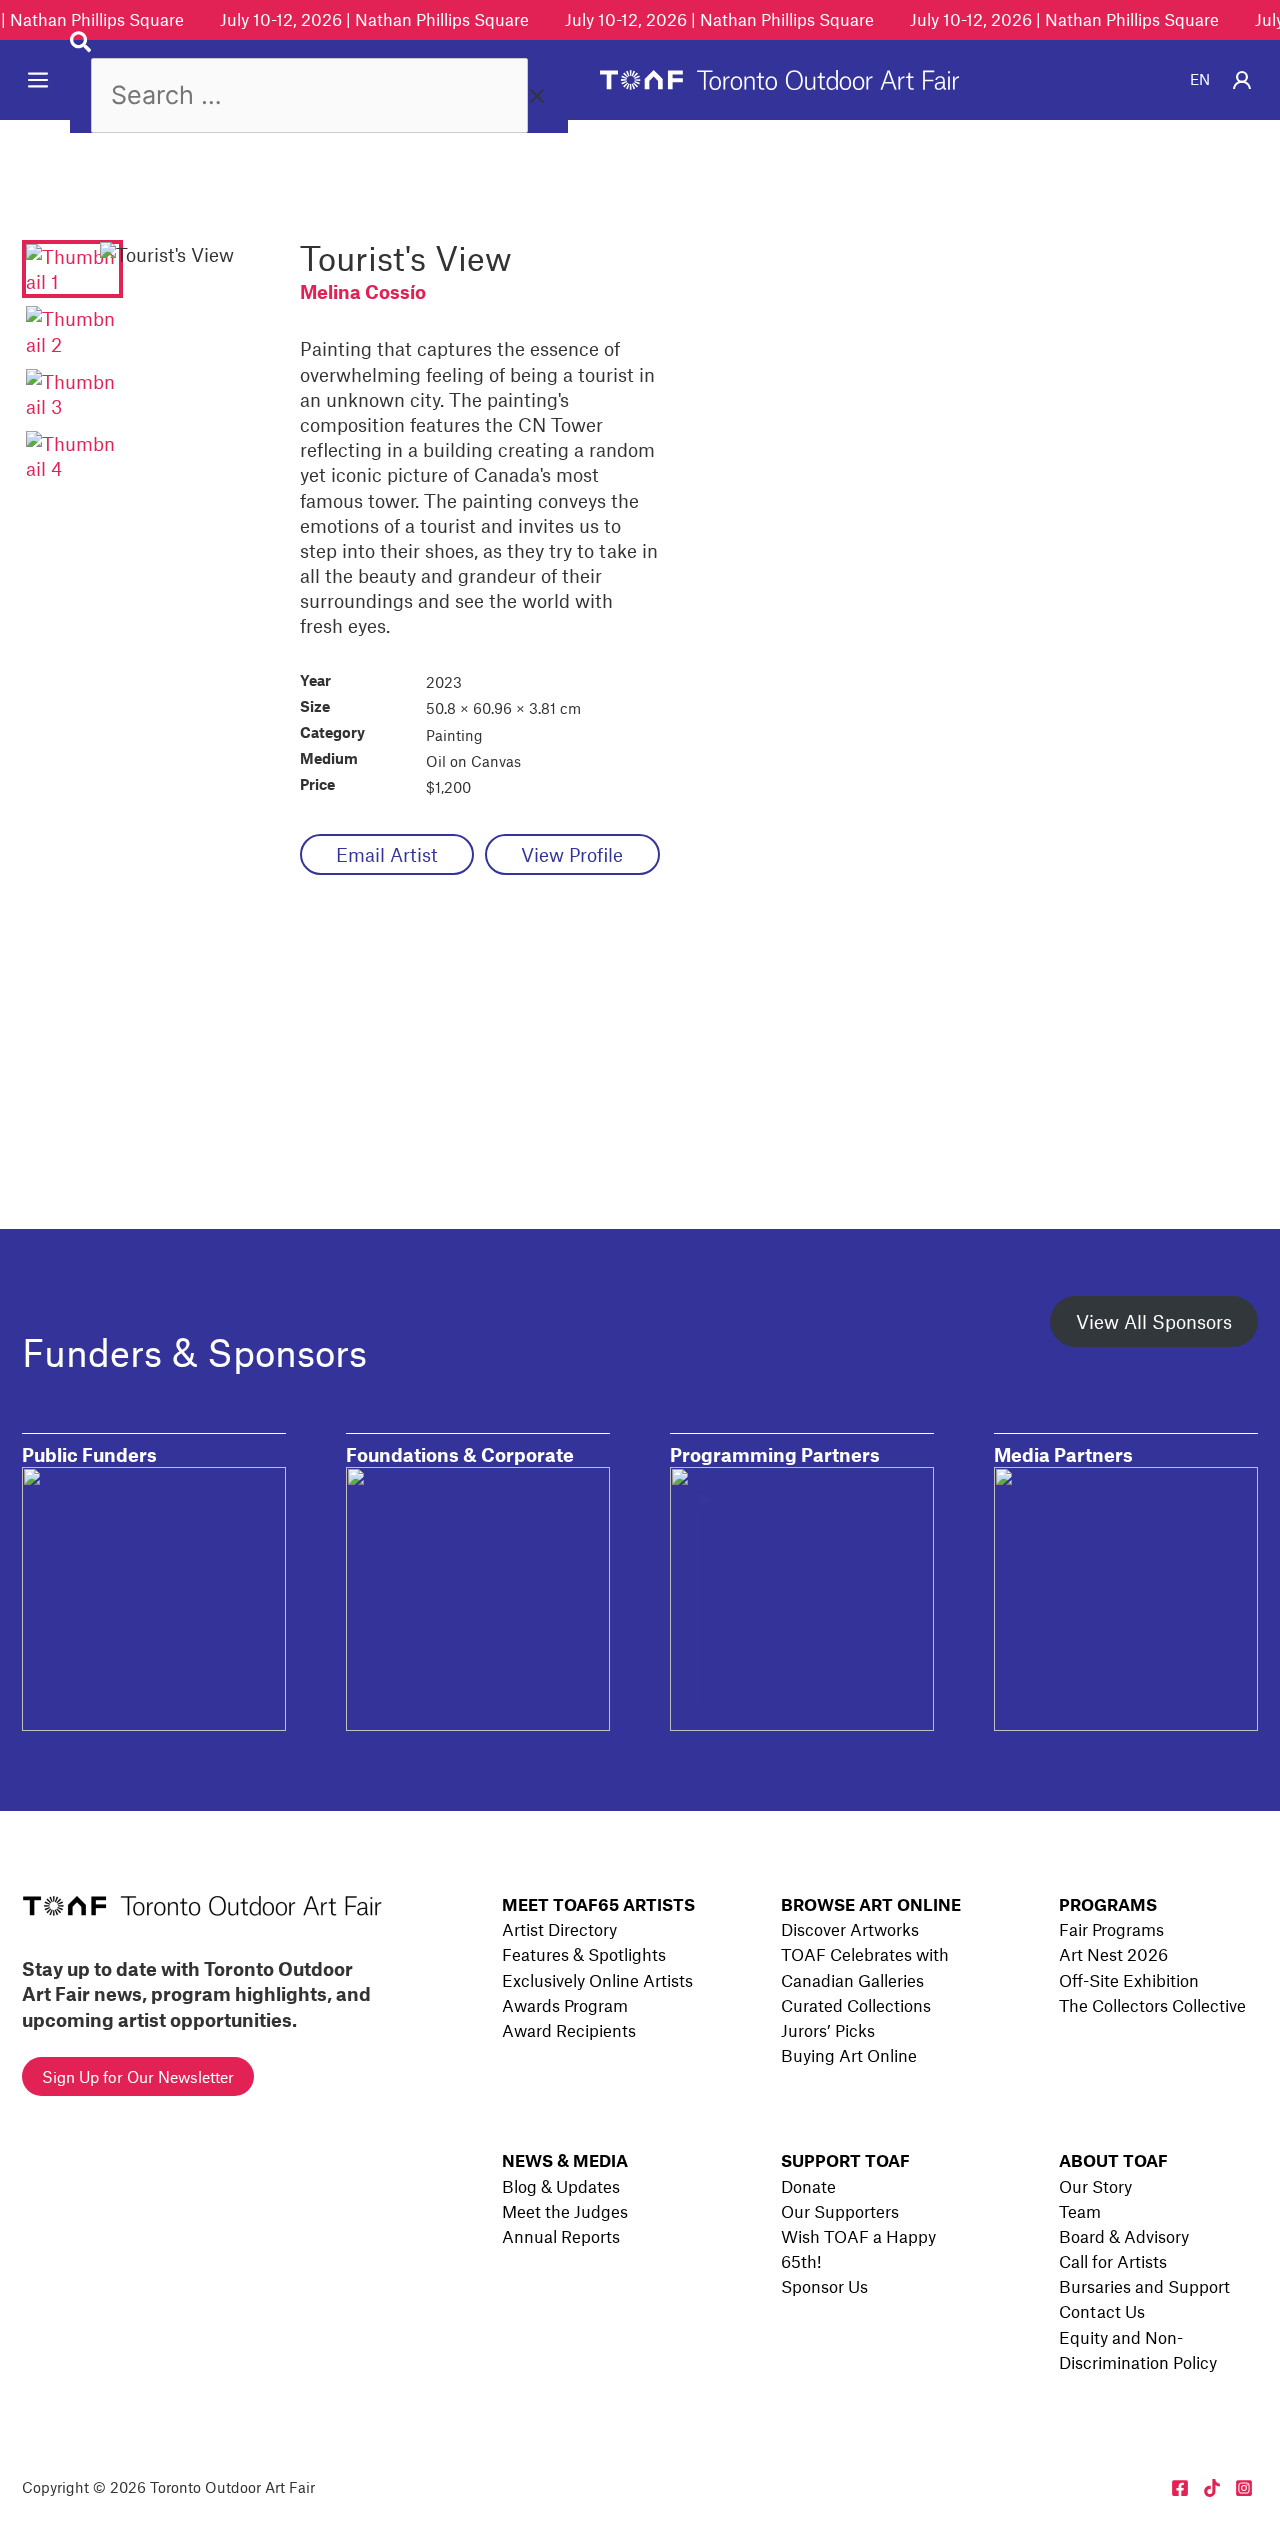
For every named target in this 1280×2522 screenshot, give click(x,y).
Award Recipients (569, 2030)
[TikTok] (1212, 2488)
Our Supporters (840, 2211)
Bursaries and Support (1144, 2286)
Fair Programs (1111, 1929)
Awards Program (565, 2005)
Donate (808, 2186)
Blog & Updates (561, 2186)
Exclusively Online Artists (597, 1980)
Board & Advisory (1124, 2236)
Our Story (1095, 2186)
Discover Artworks (850, 1929)
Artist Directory (559, 1929)
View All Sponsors (1154, 1321)
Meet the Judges (565, 2211)
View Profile (572, 854)
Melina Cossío (363, 291)
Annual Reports (561, 2236)
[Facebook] (1180, 2488)
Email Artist (387, 854)
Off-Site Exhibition (1129, 1980)
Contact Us (1102, 2311)
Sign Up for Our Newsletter (138, 2076)
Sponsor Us (824, 2286)
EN (1200, 79)
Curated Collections (856, 2005)
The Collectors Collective (1152, 2005)
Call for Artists (1113, 2261)
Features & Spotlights (584, 1954)
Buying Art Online (849, 2055)
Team (1080, 2211)
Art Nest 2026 (1113, 1954)
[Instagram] (1244, 2488)
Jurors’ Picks (828, 2030)
